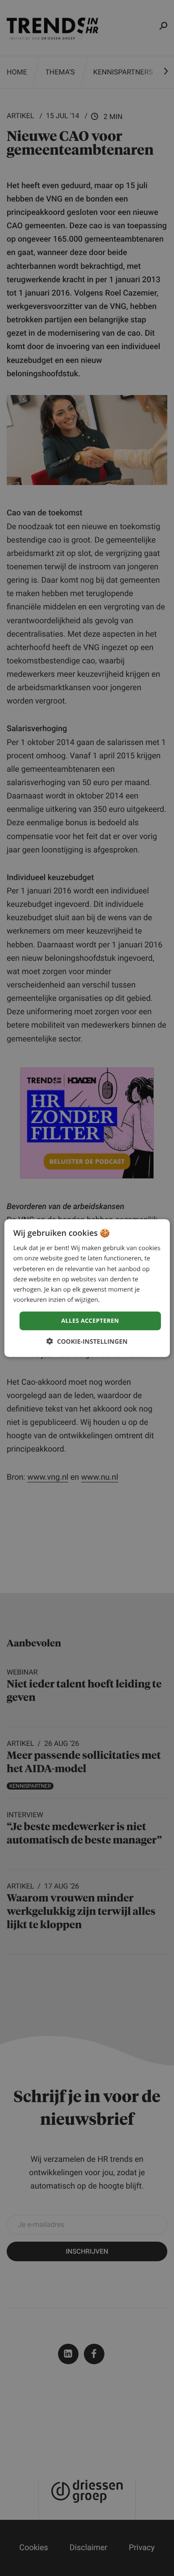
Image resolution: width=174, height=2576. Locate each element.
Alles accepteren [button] (90, 1321)
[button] (87, 1341)
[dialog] (87, 1288)
